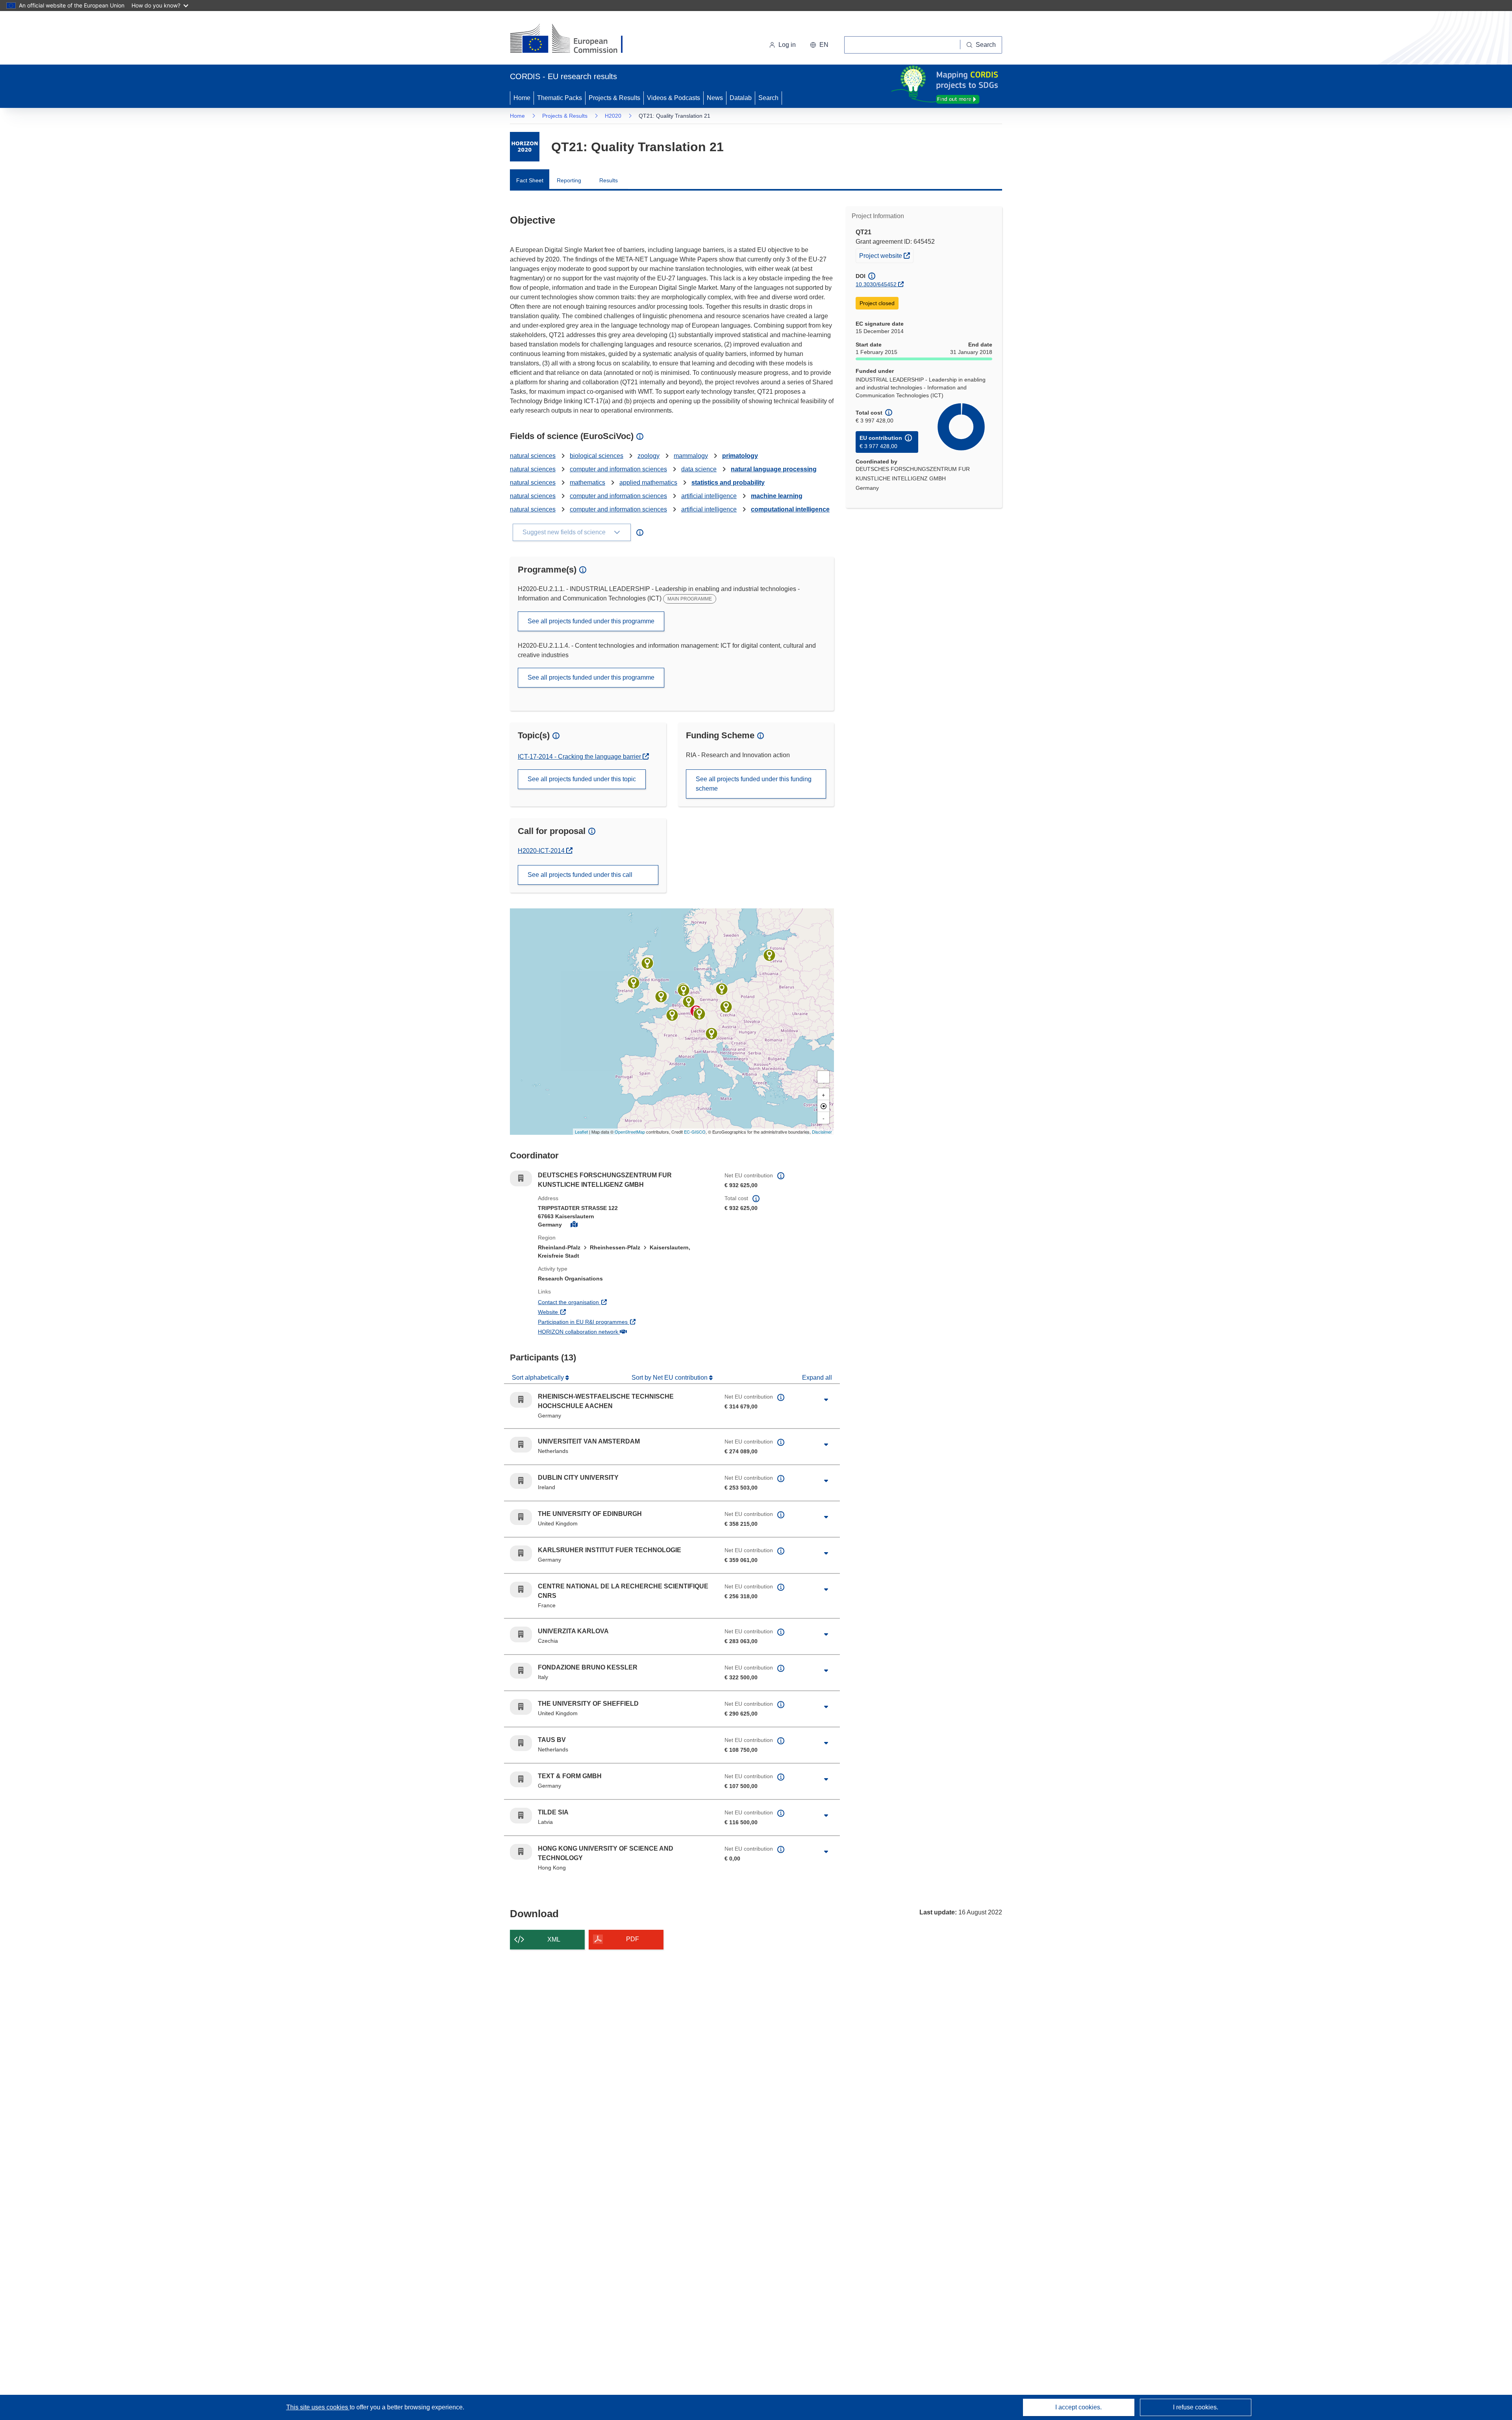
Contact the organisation (598, 1302)
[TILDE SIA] (769, 955)
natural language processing (774, 469)
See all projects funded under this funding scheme (754, 784)
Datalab (741, 98)
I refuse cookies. (1196, 2407)
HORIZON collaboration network (607, 1331)
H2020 (613, 116)
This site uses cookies (318, 2407)
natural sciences (533, 456)
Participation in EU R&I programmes (612, 1322)
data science (699, 469)
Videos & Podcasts (674, 98)
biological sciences (597, 456)
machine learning (777, 496)
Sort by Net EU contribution (670, 1378)
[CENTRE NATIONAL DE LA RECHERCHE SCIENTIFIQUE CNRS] (672, 1015)
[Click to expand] (826, 1400)
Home (522, 98)
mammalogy (691, 456)
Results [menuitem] (609, 180)
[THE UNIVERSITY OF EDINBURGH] (647, 963)
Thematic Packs (560, 98)
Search (768, 98)
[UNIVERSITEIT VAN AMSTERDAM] (684, 990)
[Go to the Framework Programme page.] (525, 147)
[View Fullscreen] (823, 1077)
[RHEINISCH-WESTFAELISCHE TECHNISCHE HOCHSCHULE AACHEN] (689, 1002)
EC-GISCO (695, 1132)
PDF (633, 1939)
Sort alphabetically (539, 1378)
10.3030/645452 (876, 284)
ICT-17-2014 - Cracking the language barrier (580, 757)
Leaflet (581, 1132)
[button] (819, 45)
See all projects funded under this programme (591, 621)
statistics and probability (728, 483)
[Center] (823, 1106)
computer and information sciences (618, 469)
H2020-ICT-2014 (545, 851)
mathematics (587, 483)
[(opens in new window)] (573, 39)
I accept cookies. (1078, 2407)
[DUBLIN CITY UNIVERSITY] (634, 983)
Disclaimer (822, 1132)
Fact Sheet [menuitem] (530, 180)
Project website (886, 255)
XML (554, 1939)
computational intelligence (790, 509)
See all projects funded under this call (580, 875)
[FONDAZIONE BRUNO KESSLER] (712, 1034)
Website (577, 1312)
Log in (787, 45)
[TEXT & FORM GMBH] (722, 989)
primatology (740, 456)
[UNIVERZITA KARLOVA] (726, 1007)
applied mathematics (648, 483)
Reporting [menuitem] (569, 180)
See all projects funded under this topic (582, 779)
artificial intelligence (709, 496)
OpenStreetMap (630, 1132)
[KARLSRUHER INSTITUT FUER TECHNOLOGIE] (699, 1014)
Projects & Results (614, 98)
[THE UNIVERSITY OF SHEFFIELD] (661, 997)
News (715, 98)
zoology (649, 456)
